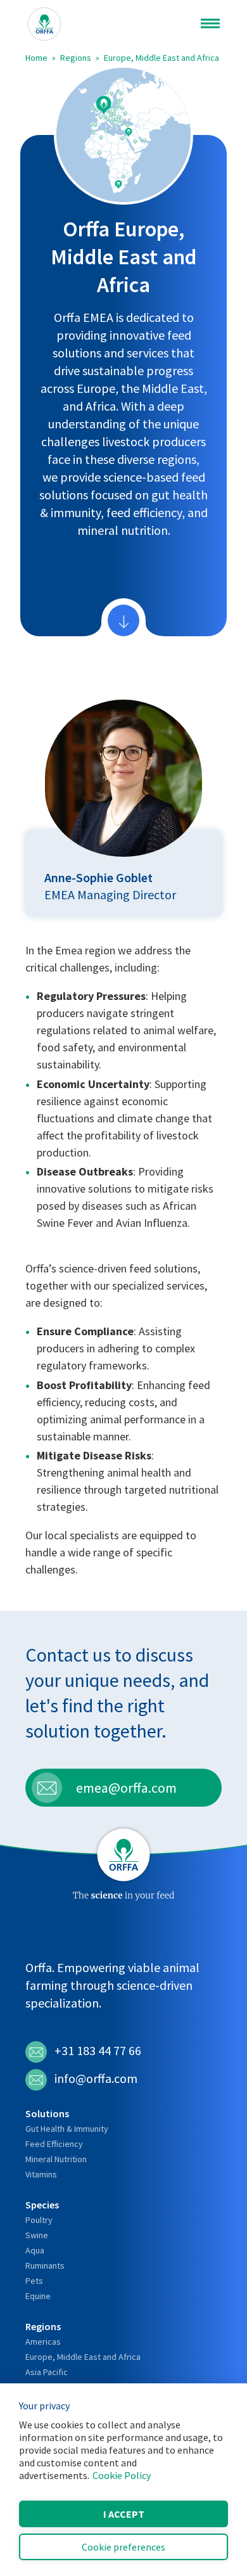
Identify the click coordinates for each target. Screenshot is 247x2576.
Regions (76, 58)
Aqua (35, 2250)
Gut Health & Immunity (67, 2129)
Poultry (39, 2220)
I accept (124, 2514)
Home (36, 58)
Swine (37, 2235)
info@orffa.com (96, 2078)
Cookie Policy (122, 2475)
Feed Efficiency (54, 2144)
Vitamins (41, 2174)
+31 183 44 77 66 (98, 2050)
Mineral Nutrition (56, 2159)
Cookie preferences (123, 2547)
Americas (43, 2342)
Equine (38, 2296)
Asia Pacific (47, 2372)
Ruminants (45, 2265)
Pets (34, 2281)
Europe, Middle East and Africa (161, 58)
